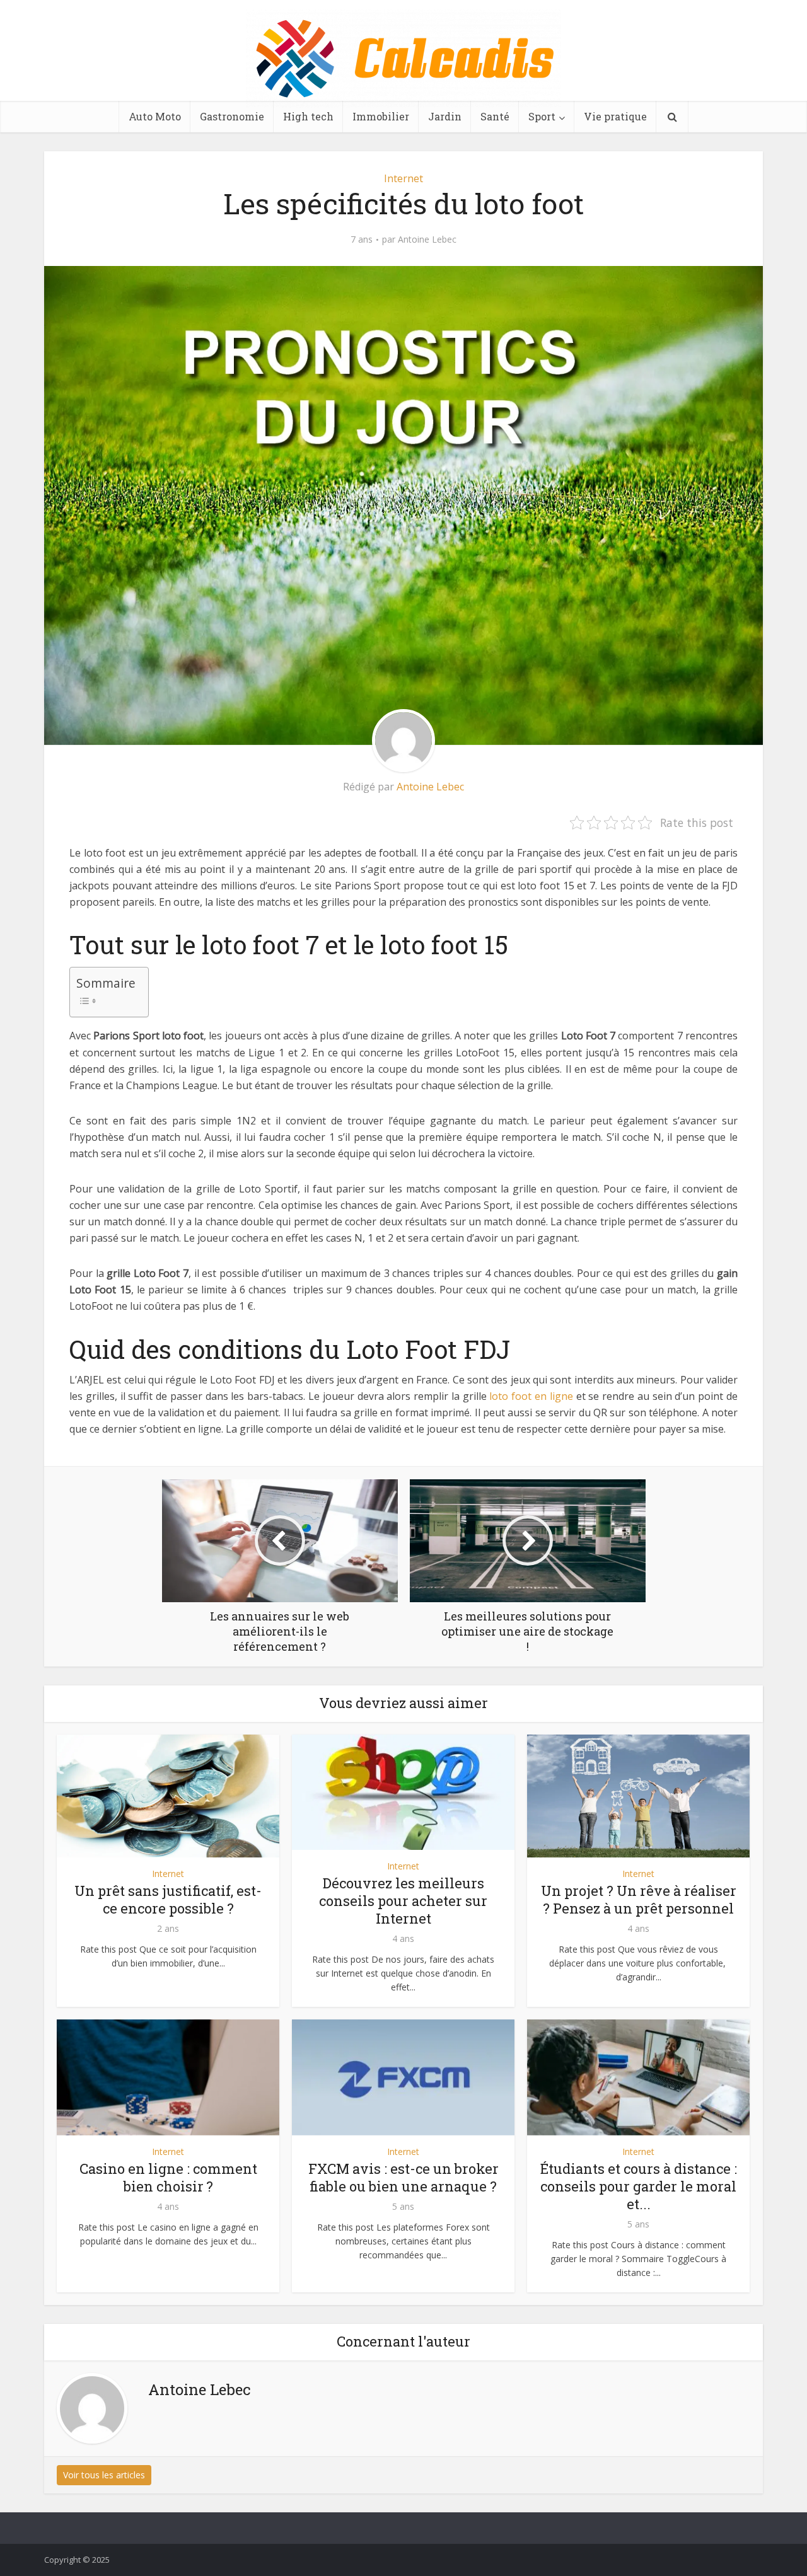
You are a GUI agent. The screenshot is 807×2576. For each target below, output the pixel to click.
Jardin (445, 116)
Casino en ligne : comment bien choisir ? (168, 2177)
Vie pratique (615, 116)
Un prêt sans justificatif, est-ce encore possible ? (168, 1899)
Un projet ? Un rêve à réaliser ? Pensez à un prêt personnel (639, 1899)
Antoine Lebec (427, 240)
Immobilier (381, 116)
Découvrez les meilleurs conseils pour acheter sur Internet (403, 1901)
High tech (308, 116)
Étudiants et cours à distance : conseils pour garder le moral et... (639, 2186)
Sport (542, 116)
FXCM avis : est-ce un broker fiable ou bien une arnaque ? (403, 2177)
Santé (495, 116)
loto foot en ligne (531, 1396)
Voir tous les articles (104, 2475)
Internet (403, 178)
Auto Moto (155, 116)
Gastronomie (232, 116)
